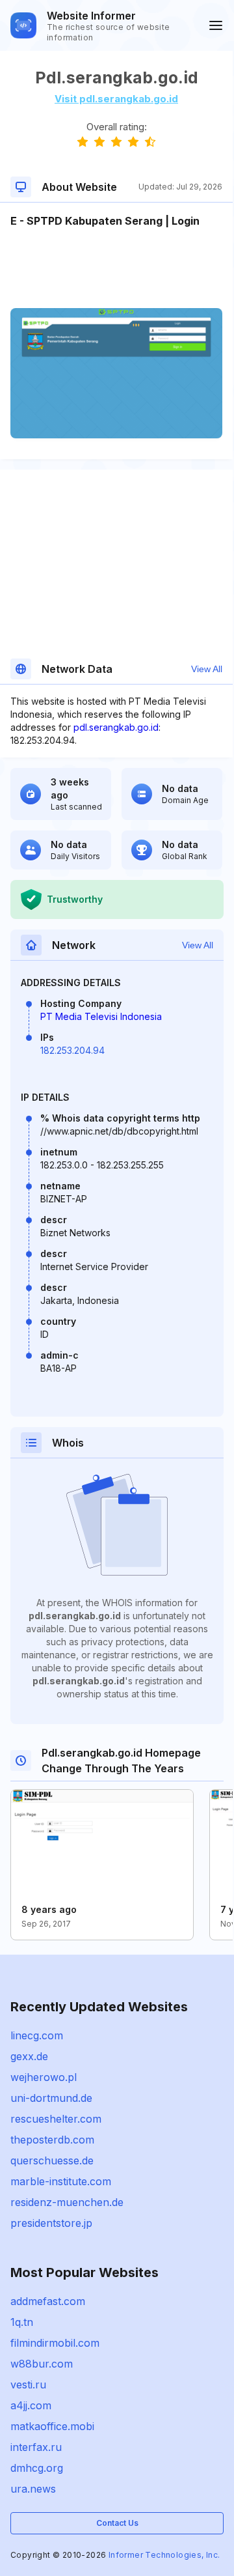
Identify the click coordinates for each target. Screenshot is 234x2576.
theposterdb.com (52, 2140)
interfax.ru (36, 2447)
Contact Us (117, 2523)
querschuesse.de (52, 2160)
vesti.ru (28, 2385)
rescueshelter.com (56, 2119)
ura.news (33, 2489)
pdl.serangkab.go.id (116, 727)
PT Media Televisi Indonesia (101, 1016)
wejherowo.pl (44, 2077)
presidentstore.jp (51, 2223)
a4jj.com (31, 2405)
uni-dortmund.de (51, 2098)
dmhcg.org (37, 2468)
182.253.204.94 (72, 1050)
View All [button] (207, 669)
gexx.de (29, 2056)
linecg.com (37, 2035)
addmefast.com (48, 2301)
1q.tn (22, 2322)
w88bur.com (42, 2364)
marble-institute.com (61, 2181)
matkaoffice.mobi (52, 2426)
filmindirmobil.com (55, 2343)
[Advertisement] (116, 268)
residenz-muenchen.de (67, 2202)
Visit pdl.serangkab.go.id (116, 99)
